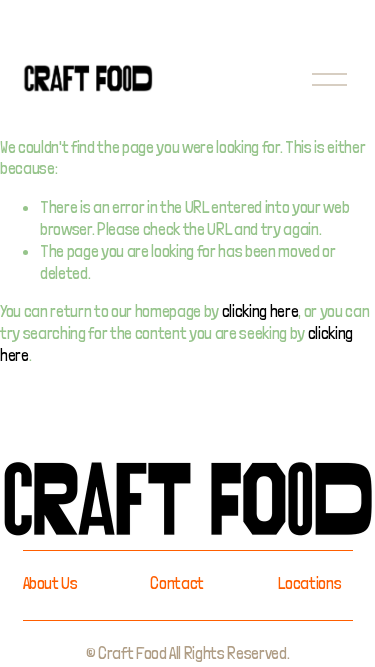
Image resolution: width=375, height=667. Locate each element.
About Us (50, 583)
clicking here (260, 311)
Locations (309, 583)
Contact (177, 583)
